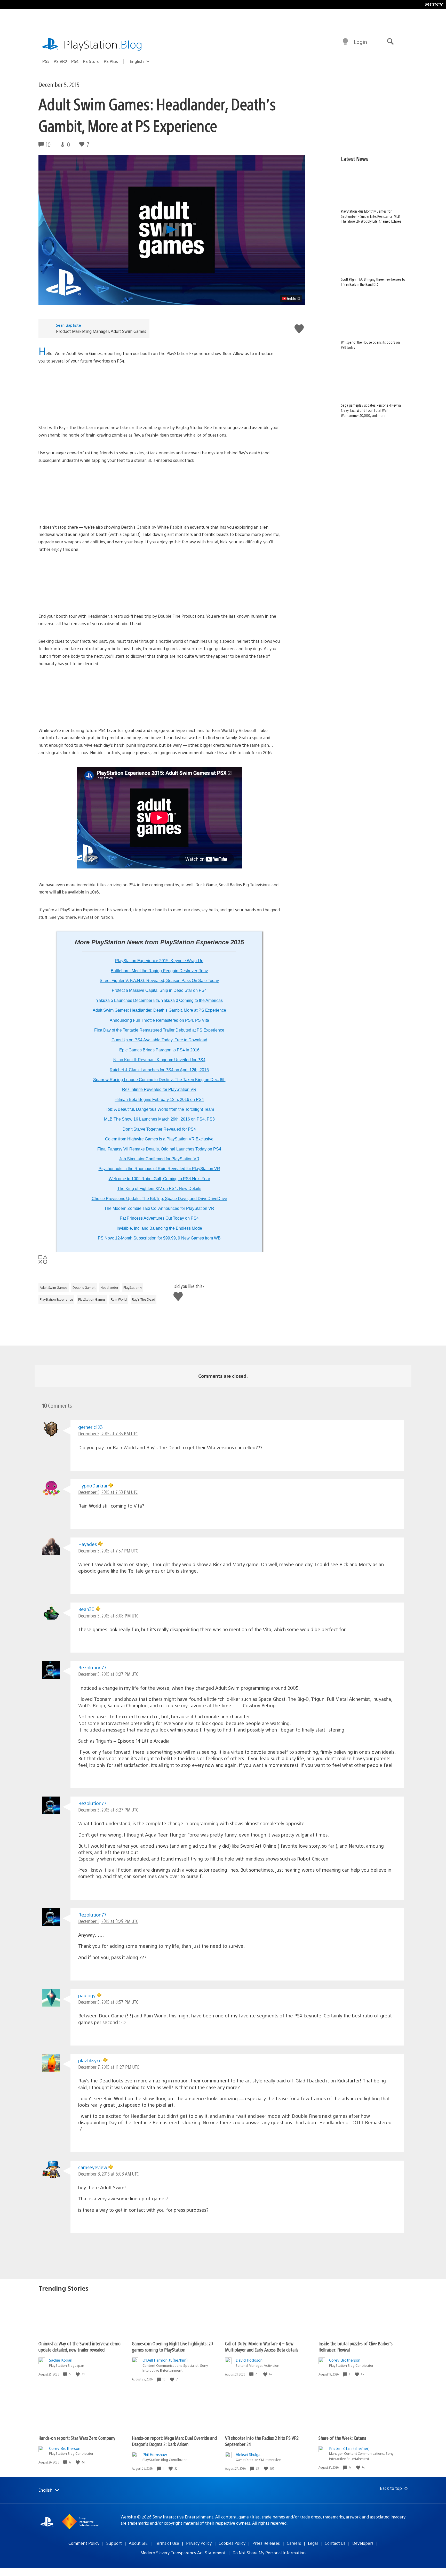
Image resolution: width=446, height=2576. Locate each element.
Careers (294, 2543)
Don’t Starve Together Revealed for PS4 (159, 1129)
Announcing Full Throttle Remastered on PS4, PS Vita (159, 1020)
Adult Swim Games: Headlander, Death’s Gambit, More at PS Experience (159, 1010)
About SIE (138, 2543)
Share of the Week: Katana (342, 2438)
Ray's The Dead (144, 1299)
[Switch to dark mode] (345, 42)
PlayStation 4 (133, 1287)
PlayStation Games (92, 1299)
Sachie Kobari (61, 2360)
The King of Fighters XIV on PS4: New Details (159, 1189)
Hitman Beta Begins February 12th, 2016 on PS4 (159, 1100)
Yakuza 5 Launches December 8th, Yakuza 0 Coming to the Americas (159, 1000)
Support (114, 2543)
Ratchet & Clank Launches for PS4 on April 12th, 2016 (159, 1070)
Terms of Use (167, 2543)
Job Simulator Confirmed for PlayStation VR (159, 1159)
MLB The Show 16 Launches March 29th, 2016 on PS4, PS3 (159, 1119)
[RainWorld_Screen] (159, 697)
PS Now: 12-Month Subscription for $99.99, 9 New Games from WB (159, 1238)
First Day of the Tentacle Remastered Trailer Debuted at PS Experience (159, 1030)
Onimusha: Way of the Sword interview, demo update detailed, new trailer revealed (79, 2346)
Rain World (119, 1299)
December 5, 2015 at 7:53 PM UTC (108, 1492)
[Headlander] (159, 583)
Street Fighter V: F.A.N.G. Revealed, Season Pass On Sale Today (159, 981)
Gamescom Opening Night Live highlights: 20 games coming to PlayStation (172, 2346)
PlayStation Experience (56, 1299)
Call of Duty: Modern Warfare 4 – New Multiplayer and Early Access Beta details (262, 2346)
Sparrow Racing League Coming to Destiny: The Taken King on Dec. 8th (159, 1080)
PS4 (75, 61)
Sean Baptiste (69, 325)
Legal (313, 2543)
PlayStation (103, 44)
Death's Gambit (84, 1287)
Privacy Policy (199, 2543)
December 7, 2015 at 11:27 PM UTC (109, 2067)
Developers (363, 2543)
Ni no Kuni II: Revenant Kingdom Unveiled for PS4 (159, 1060)
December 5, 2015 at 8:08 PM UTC (108, 1616)
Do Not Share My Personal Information (269, 2553)
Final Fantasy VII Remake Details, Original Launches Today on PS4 (159, 1149)
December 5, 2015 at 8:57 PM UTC (108, 2002)
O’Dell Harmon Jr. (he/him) (165, 2360)
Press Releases (266, 2543)
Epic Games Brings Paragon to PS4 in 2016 (159, 1050)
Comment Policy (84, 2543)
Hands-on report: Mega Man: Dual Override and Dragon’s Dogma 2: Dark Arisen (174, 2441)
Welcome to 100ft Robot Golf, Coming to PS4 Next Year (159, 1179)
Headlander (109, 1287)
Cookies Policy (232, 2543)
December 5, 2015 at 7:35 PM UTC (108, 1433)
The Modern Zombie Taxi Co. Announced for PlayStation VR (159, 1208)
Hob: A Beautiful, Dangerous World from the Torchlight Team (159, 1109)
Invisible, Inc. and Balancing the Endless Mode (159, 1228)
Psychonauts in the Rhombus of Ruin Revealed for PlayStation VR (159, 1169)
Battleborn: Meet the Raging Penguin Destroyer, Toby (159, 971)
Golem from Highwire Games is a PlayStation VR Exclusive (159, 1139)
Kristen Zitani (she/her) (349, 2448)
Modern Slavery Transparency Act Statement (183, 2553)
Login (360, 42)
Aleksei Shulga (248, 2454)
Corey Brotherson (345, 2360)
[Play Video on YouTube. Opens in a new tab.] (291, 299)
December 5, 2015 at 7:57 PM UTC (108, 1551)
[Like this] (78, 2374)
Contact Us (335, 2543)
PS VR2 (60, 61)
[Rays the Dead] (159, 394)
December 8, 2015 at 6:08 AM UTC (108, 2174)
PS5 (46, 61)
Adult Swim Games (54, 1287)
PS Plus (111, 61)
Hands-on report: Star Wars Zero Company (77, 2438)
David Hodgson (249, 2360)
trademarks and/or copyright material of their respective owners (189, 2523)
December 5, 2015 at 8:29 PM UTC (108, 1921)
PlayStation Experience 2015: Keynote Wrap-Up (159, 961)
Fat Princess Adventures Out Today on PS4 (159, 1218)
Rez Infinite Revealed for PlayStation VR (159, 1089)
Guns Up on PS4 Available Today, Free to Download (159, 1040)
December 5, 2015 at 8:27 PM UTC (108, 1674)
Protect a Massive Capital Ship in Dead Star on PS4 (159, 990)
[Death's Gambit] (159, 494)
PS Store (91, 61)
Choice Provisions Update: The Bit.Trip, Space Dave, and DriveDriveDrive (159, 1199)
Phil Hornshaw (155, 2454)
